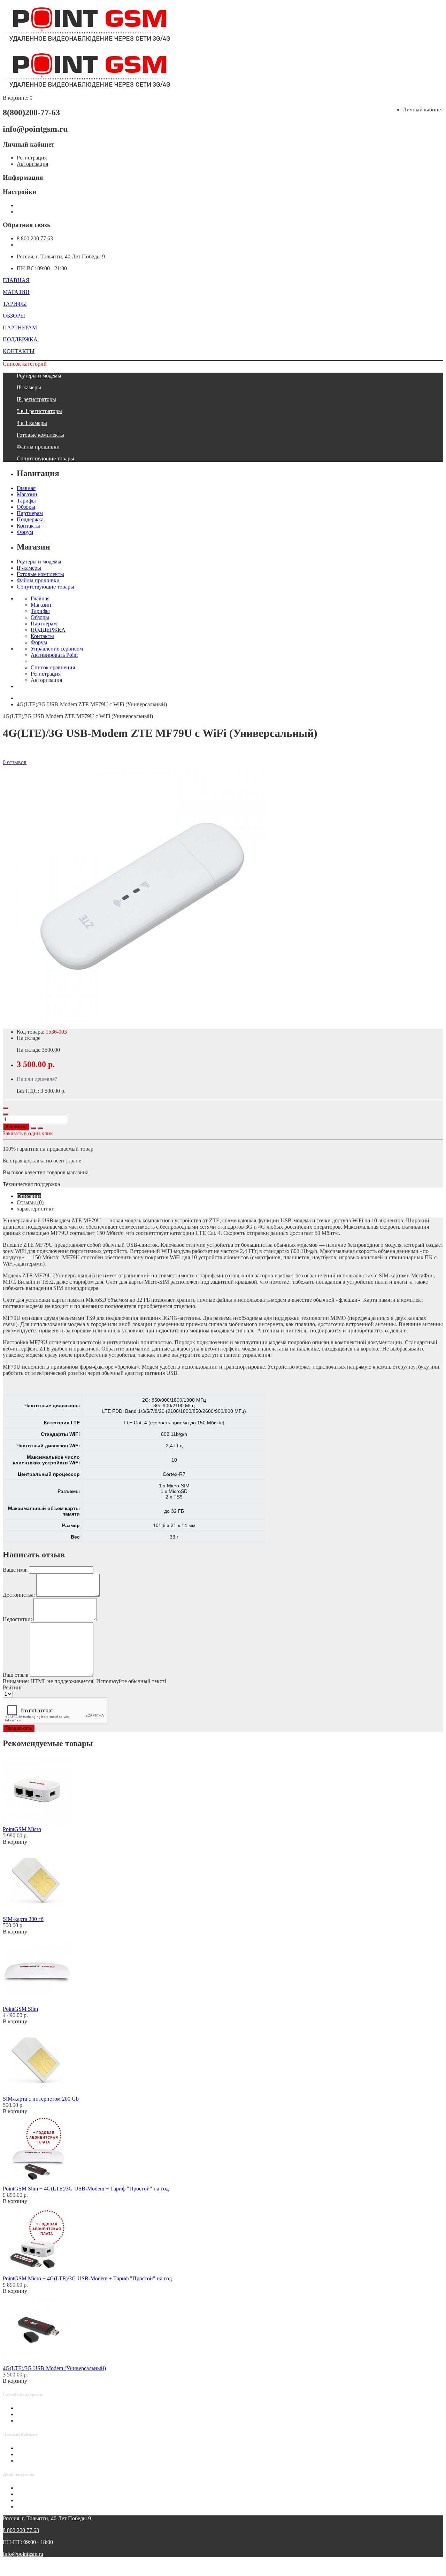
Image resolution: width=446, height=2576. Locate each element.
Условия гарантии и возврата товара (60, 2500)
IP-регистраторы (36, 399)
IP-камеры (29, 387)
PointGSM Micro (22, 1829)
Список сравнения (53, 667)
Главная (26, 488)
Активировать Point (54, 655)
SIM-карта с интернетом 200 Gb (41, 2099)
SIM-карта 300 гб (23, 1919)
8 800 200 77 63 (35, 238)
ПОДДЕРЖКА (48, 630)
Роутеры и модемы (39, 376)
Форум (25, 532)
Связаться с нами (37, 2408)
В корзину (16, 1127)
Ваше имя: (15, 1570)
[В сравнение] (40, 1128)
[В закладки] (33, 1128)
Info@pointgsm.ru (23, 2554)
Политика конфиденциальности (55, 2494)
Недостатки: (17, 1619)
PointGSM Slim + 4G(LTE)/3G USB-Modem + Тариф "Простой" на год (86, 2189)
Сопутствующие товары (45, 458)
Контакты (28, 526)
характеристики (36, 1209)
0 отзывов (15, 762)
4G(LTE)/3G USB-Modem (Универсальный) (54, 2368)
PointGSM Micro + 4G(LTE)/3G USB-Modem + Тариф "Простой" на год (87, 2278)
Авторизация (32, 164)
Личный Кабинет (37, 2448)
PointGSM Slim (20, 2009)
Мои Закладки (34, 2461)
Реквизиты (30, 2507)
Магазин (27, 494)
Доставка (28, 2488)
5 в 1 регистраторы (39, 411)
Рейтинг (13, 1687)
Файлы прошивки (38, 447)
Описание (29, 1196)
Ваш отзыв (16, 1675)
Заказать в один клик (28, 1133)
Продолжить (19, 1728)
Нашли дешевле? (37, 1079)
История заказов (36, 2454)
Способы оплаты (37, 2421)
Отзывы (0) (30, 1202)
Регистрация (32, 158)
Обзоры (26, 507)
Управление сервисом (57, 649)
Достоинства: (19, 1595)
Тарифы (26, 501)
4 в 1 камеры (32, 423)
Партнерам (30, 513)
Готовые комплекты (40, 435)
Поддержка (30, 519)
